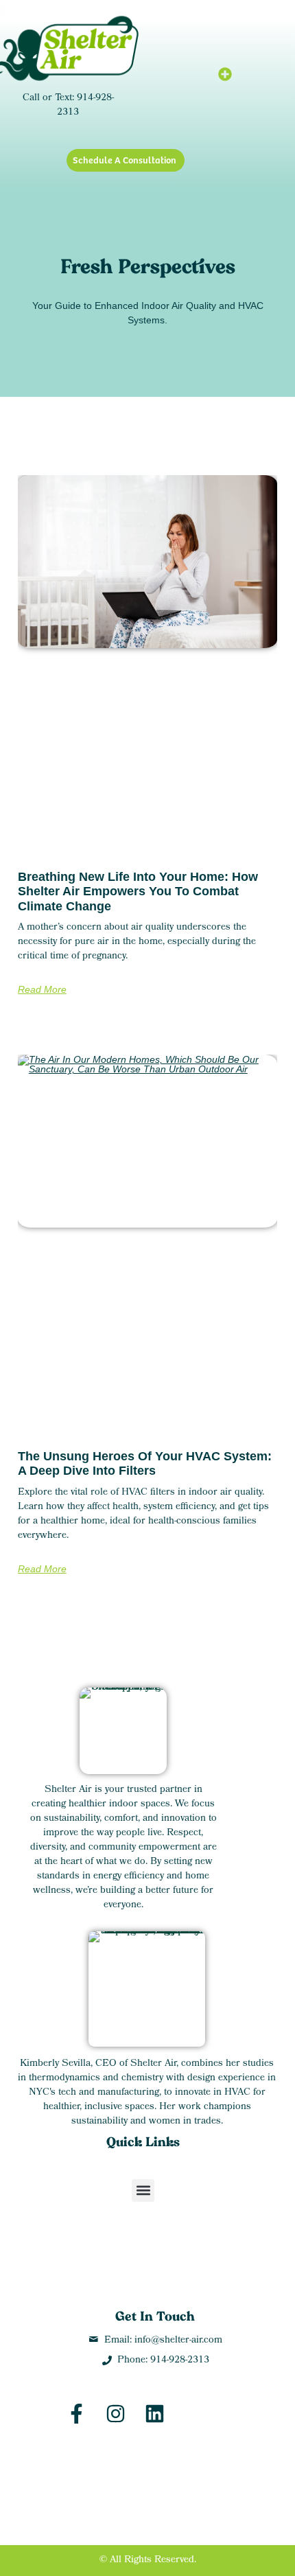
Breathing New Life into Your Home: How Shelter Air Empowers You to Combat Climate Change (138, 892)
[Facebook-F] (76, 2414)
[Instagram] (116, 2414)
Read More (42, 989)
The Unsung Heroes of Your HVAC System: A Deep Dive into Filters (145, 1464)
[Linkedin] (155, 2414)
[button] (225, 74)
